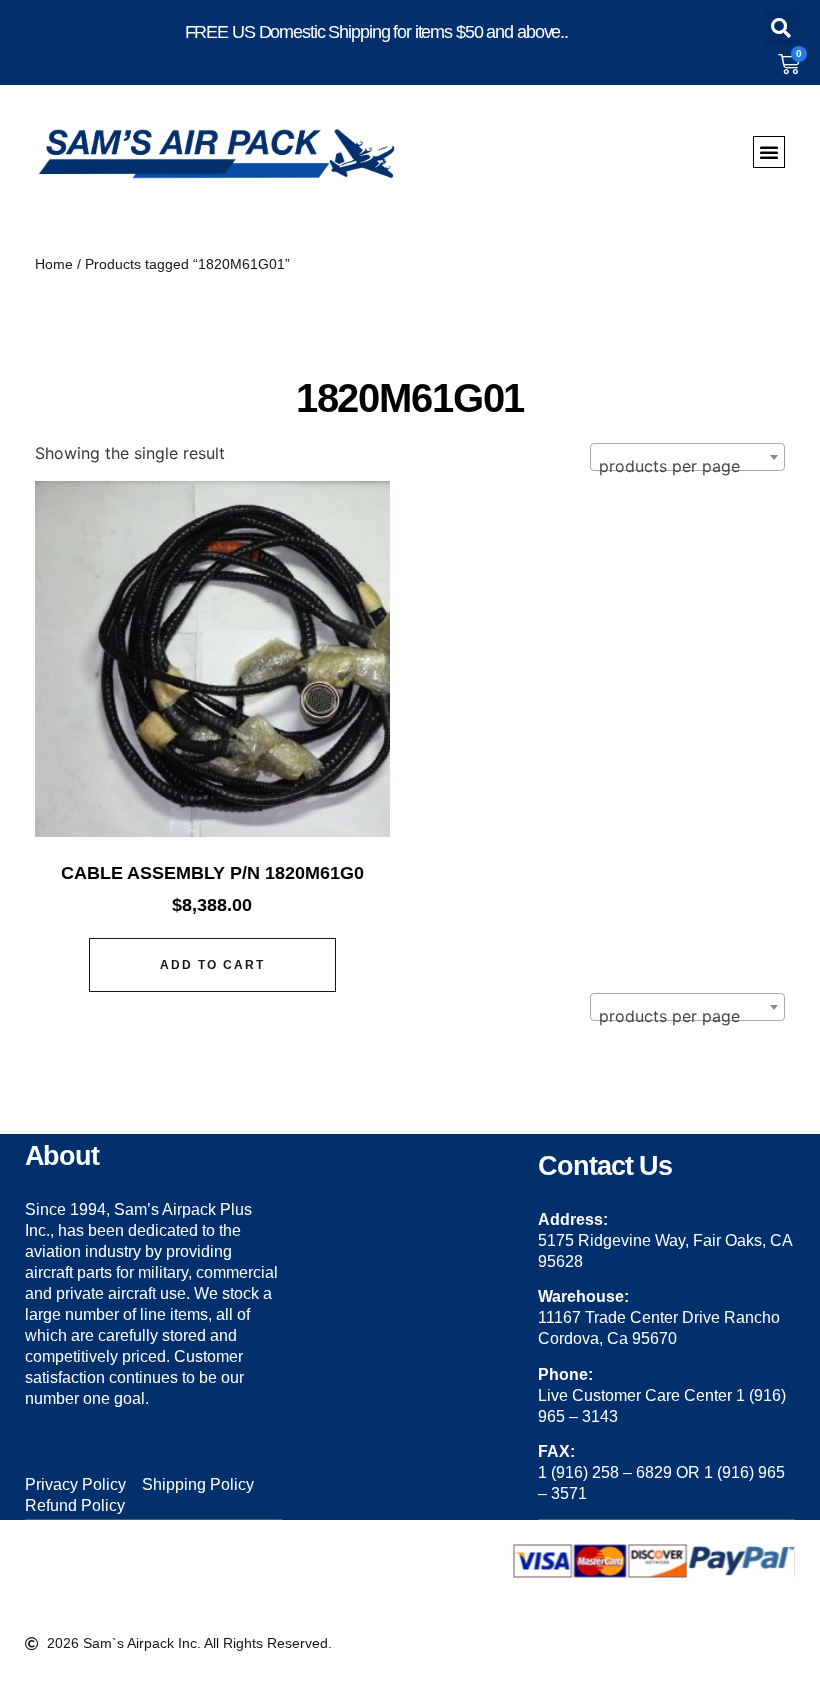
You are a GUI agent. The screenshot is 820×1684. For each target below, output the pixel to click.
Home (54, 264)
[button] (781, 28)
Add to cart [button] (212, 965)
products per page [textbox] (669, 466)
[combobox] (687, 457)
